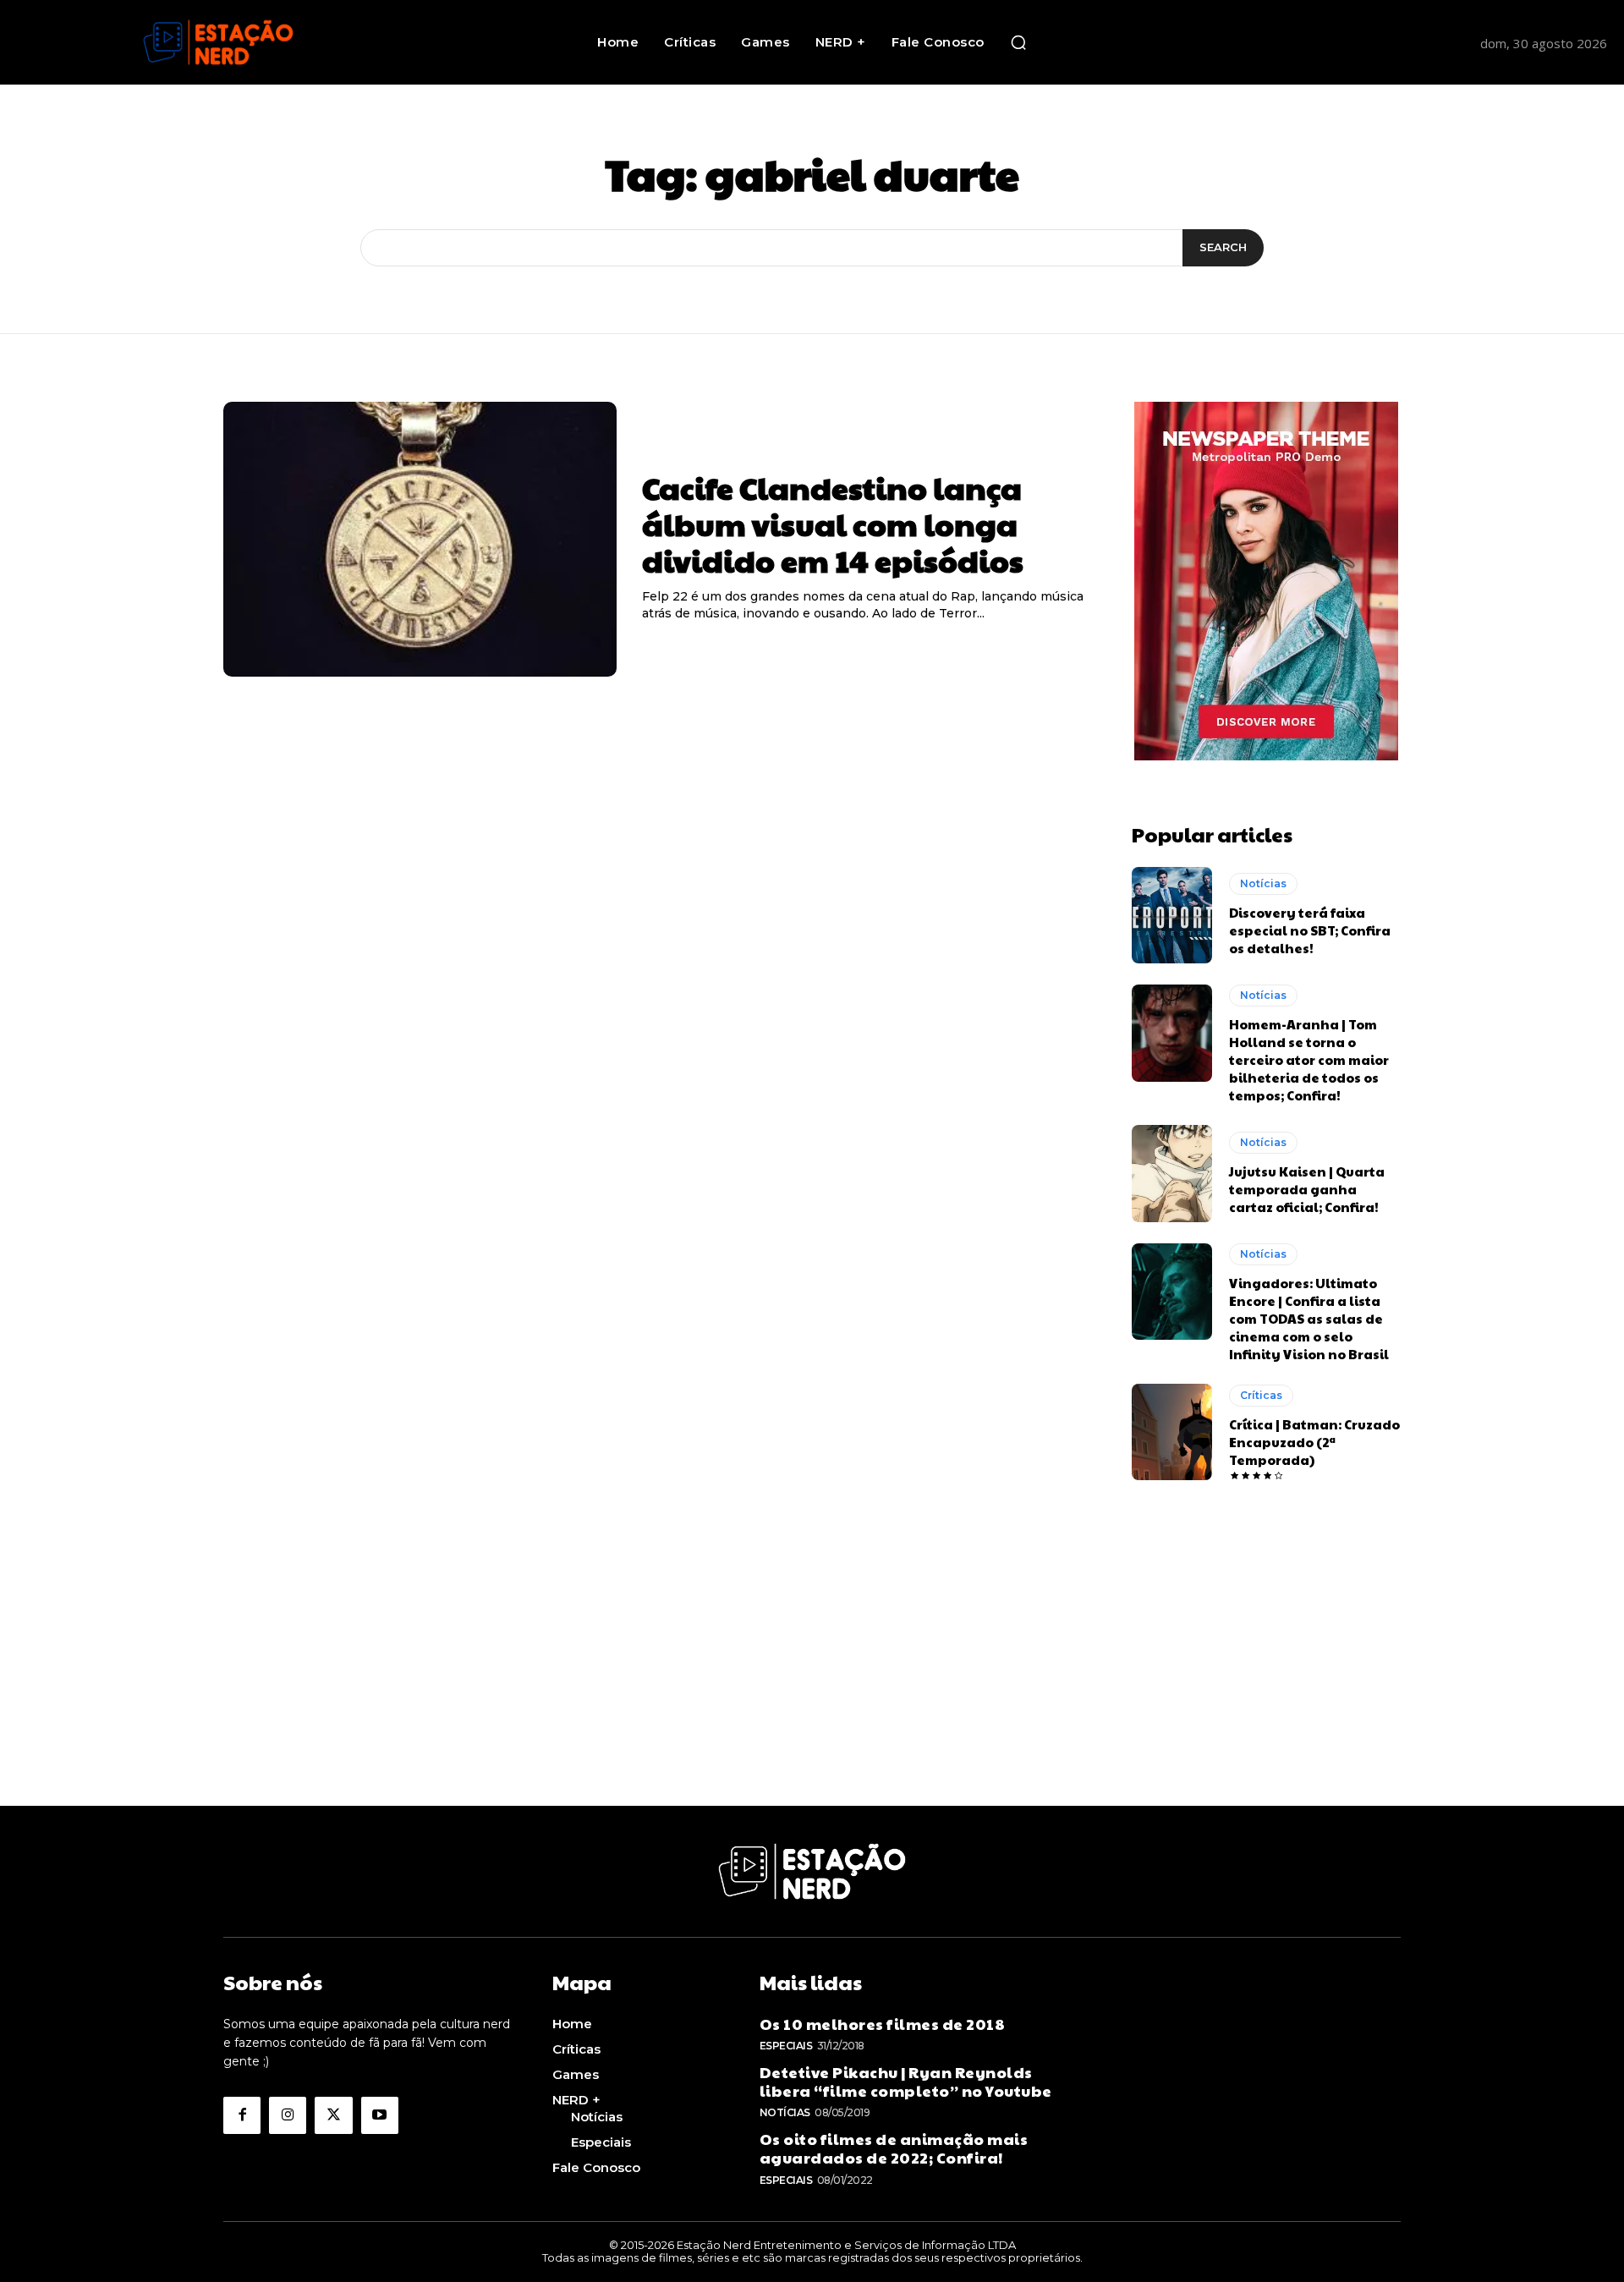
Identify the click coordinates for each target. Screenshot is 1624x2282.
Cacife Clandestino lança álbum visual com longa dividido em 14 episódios (833, 524)
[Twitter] (333, 2115)
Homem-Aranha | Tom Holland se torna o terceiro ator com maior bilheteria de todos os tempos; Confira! (1309, 1059)
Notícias (1263, 883)
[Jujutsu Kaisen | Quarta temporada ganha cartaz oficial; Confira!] (1172, 1173)
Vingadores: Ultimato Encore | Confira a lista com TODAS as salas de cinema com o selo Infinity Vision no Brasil (1309, 1318)
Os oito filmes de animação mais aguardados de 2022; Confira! (894, 2148)
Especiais (786, 2046)
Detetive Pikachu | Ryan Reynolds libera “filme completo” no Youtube (906, 2081)
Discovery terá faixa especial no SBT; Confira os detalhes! (1310, 930)
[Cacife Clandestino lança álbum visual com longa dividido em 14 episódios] (420, 540)
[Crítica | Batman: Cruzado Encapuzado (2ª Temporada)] (1172, 1432)
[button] (1018, 42)
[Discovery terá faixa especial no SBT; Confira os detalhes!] (1172, 915)
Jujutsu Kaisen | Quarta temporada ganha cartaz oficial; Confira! (1307, 1189)
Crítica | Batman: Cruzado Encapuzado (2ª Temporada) (1314, 1442)
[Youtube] (380, 2115)
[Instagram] (288, 2115)
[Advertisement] (812, 1687)
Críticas (1261, 1395)
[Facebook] (242, 2115)
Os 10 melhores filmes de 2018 (883, 2024)
